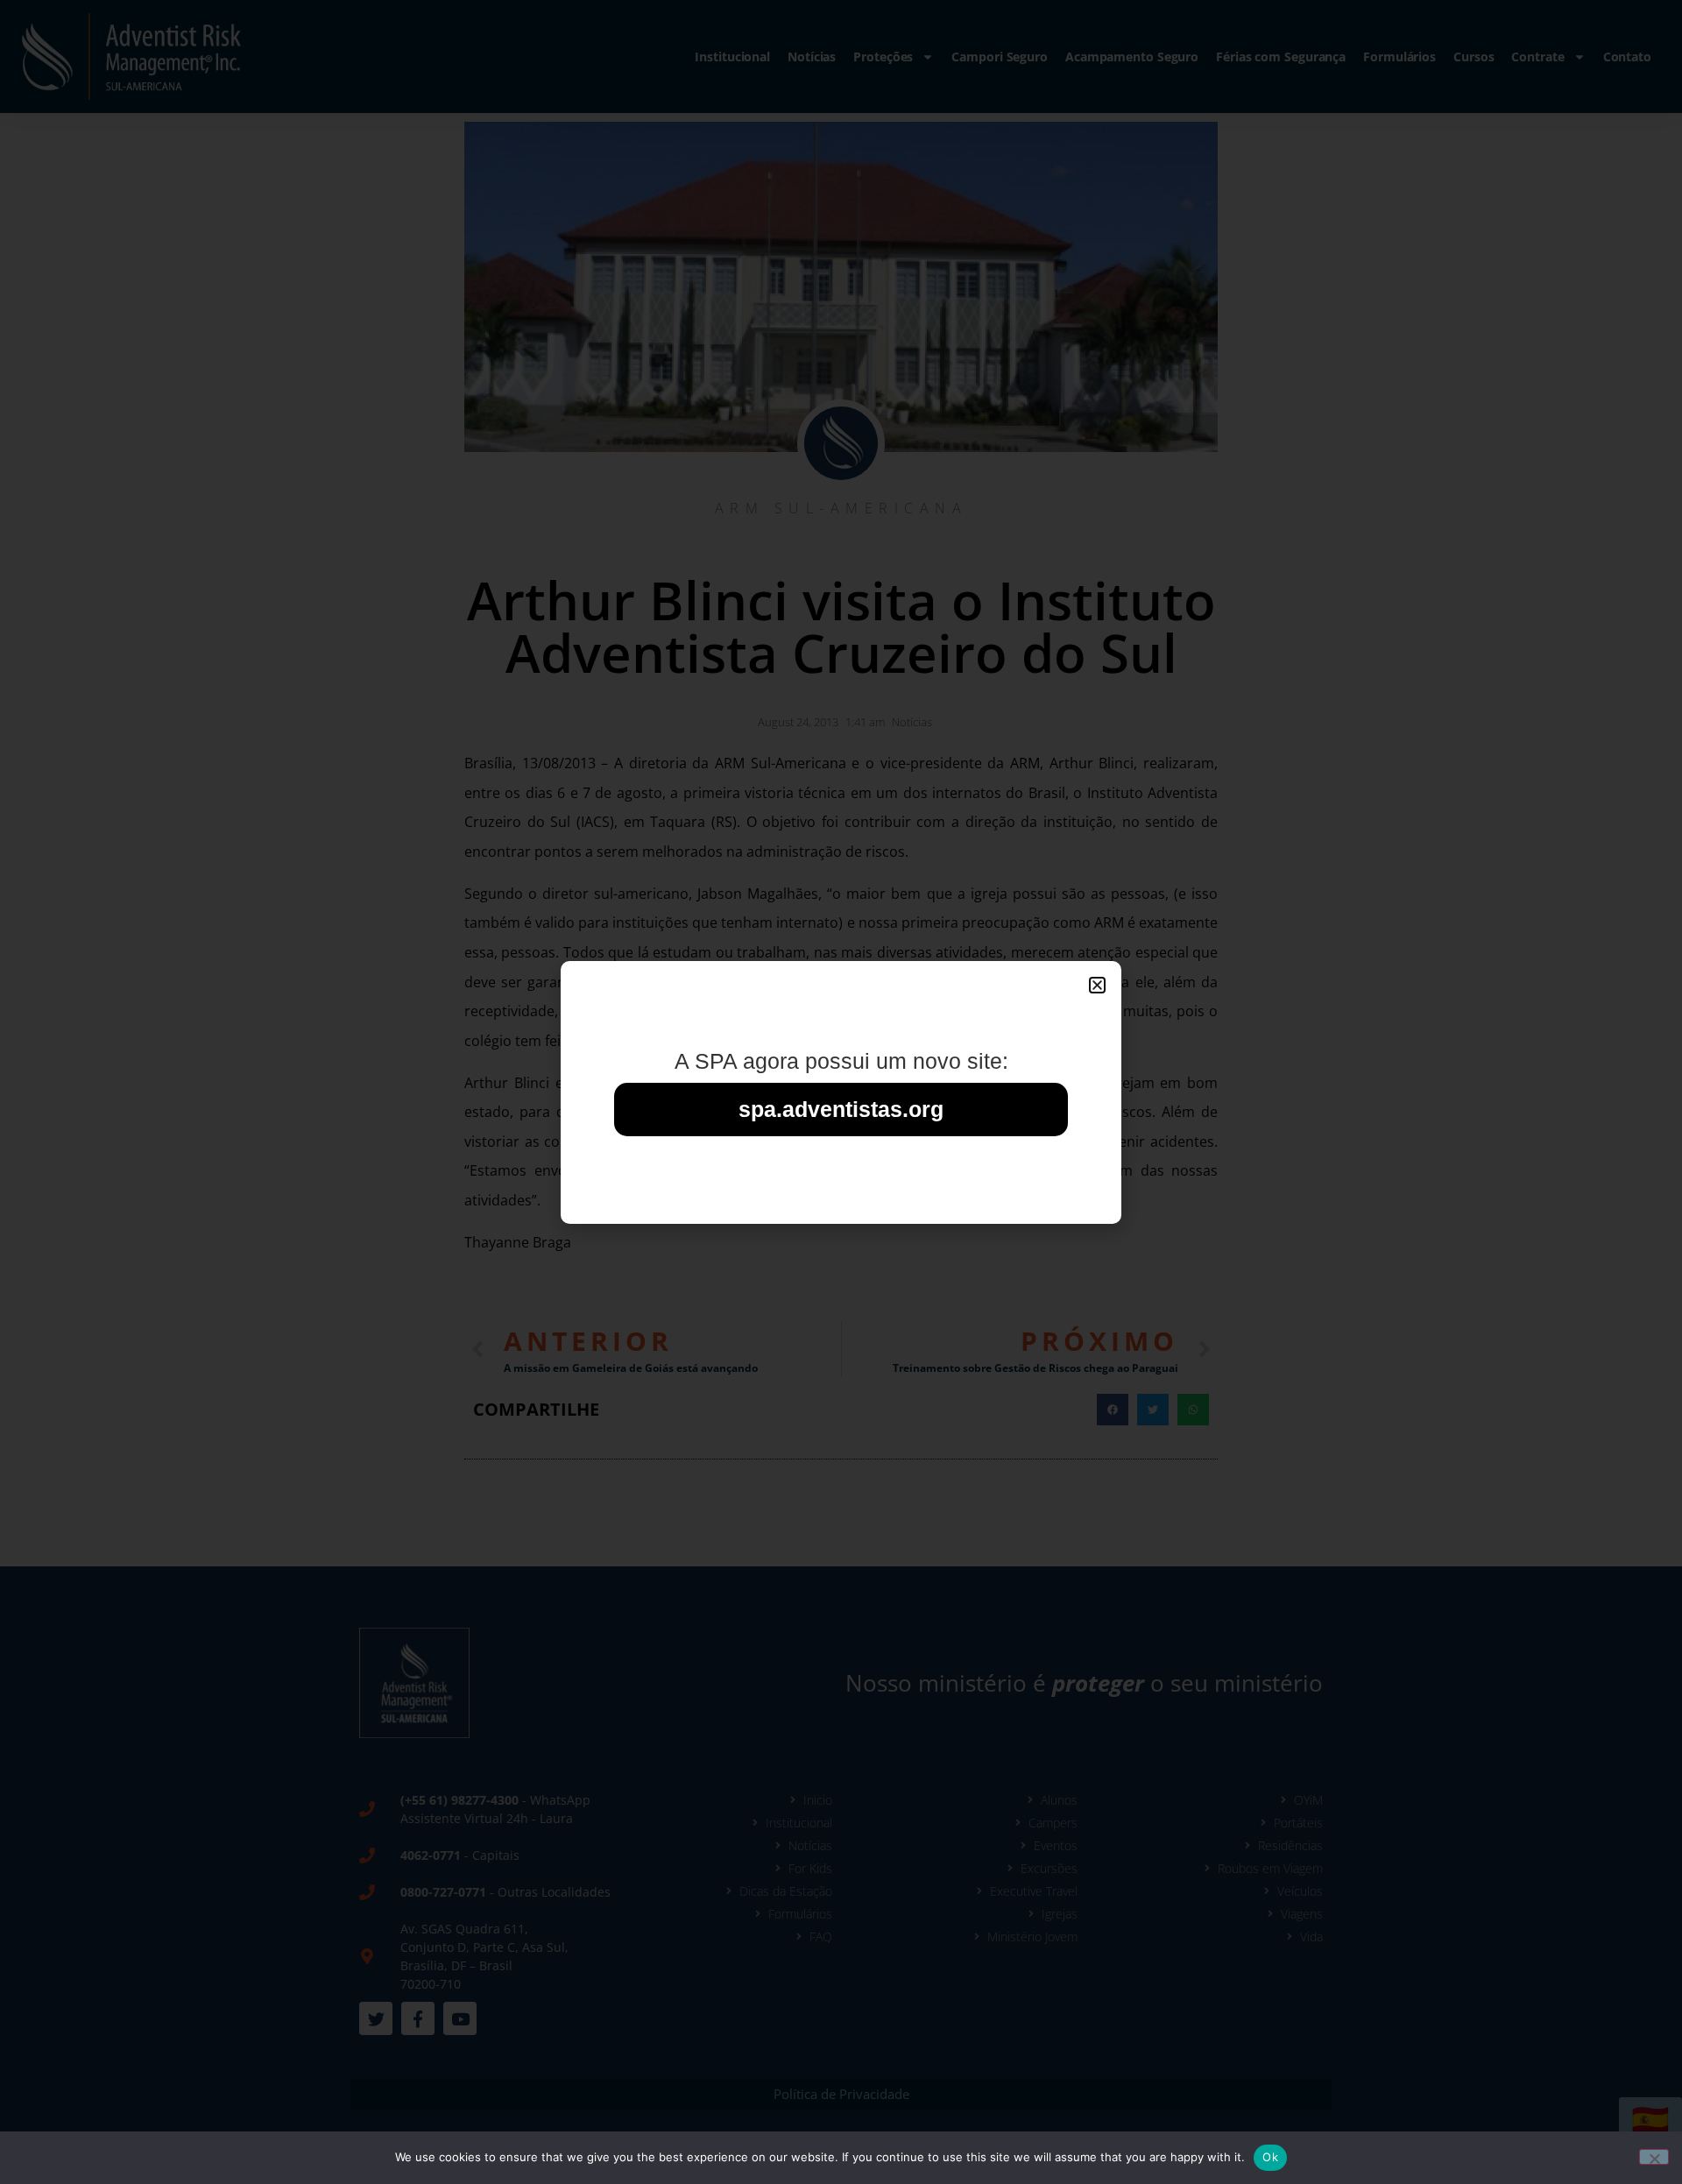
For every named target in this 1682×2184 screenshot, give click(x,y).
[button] (1097, 985)
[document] (841, 1092)
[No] (1654, 2157)
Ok (1270, 2157)
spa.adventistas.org (841, 1109)
